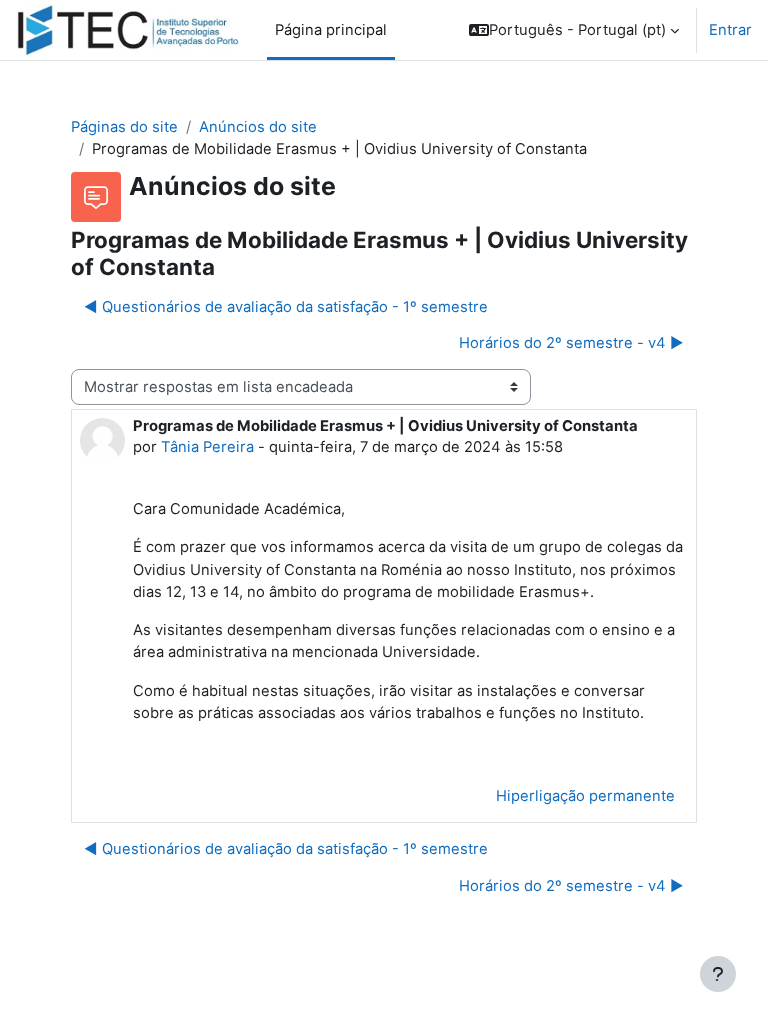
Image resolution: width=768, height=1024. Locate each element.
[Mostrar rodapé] (718, 974)
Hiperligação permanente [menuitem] (585, 796)
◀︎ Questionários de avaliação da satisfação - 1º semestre (286, 307)
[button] (574, 30)
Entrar (730, 30)
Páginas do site (124, 127)
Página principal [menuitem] (331, 30)
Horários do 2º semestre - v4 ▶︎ (571, 343)
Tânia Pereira (207, 447)
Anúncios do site (258, 127)
